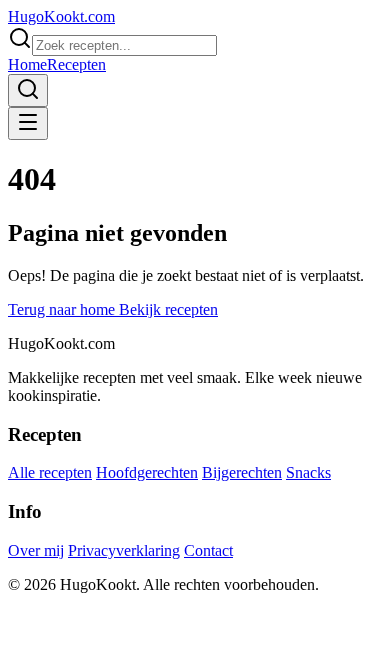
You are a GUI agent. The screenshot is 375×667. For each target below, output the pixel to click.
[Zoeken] (28, 90)
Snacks (308, 472)
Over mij (36, 550)
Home (27, 64)
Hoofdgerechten (147, 472)
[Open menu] (28, 123)
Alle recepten (50, 472)
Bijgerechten (242, 472)
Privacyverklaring (124, 550)
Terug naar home (63, 309)
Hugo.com (61, 16)
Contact (208, 550)
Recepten (76, 64)
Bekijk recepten (168, 309)
